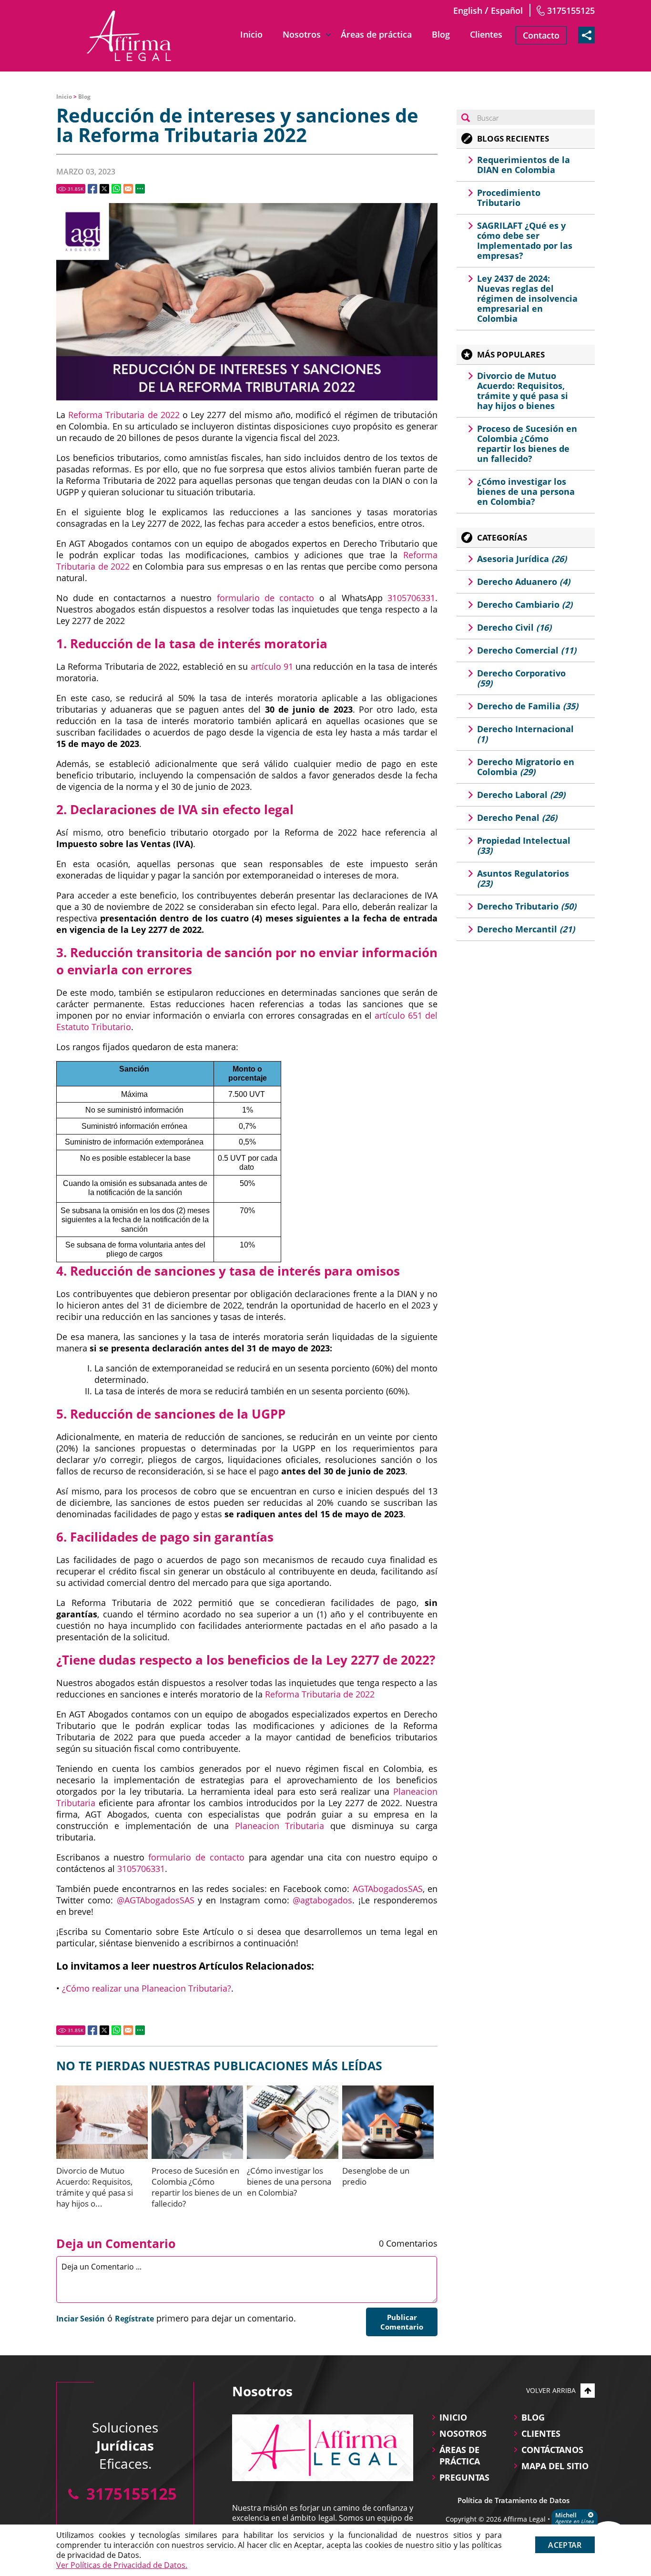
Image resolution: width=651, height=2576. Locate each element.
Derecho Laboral (521, 795)
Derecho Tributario (527, 906)
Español (507, 10)
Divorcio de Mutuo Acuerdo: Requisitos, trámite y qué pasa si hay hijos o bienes (523, 391)
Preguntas (464, 2477)
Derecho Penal (517, 818)
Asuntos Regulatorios (523, 878)
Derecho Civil (514, 627)
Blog (441, 34)
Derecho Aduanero (524, 582)
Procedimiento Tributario (509, 198)
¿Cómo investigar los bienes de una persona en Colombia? (289, 2182)
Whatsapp (116, 189)
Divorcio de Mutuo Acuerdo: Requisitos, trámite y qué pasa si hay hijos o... (95, 2187)
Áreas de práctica (376, 34)
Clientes (486, 34)
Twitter (104, 189)
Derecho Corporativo (521, 678)
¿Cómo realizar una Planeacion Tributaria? (147, 1988)
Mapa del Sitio (555, 2466)
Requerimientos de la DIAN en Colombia (524, 165)
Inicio (251, 34)
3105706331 (411, 598)
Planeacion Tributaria (280, 1826)
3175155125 (571, 10)
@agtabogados (322, 1900)
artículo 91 (272, 666)
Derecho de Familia (528, 706)
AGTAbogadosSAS (388, 1889)
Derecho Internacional (525, 734)
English (468, 10)
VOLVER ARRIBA (551, 2390)
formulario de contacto (266, 598)
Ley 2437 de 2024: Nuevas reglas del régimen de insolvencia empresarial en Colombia (527, 298)
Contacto (541, 35)
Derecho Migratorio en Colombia (526, 767)
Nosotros (302, 34)
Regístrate (134, 2319)
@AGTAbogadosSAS (156, 1900)
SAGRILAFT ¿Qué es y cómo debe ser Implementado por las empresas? (525, 240)
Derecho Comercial (527, 650)
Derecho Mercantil (526, 929)
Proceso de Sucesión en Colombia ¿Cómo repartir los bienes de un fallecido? (197, 2187)
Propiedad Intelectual (524, 845)
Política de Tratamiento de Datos (514, 2500)
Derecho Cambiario (525, 604)
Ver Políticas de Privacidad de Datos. (122, 2565)
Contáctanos (552, 2450)
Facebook (92, 189)
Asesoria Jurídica (522, 559)
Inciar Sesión (81, 2319)
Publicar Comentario (402, 2322)
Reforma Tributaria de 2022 (124, 415)
